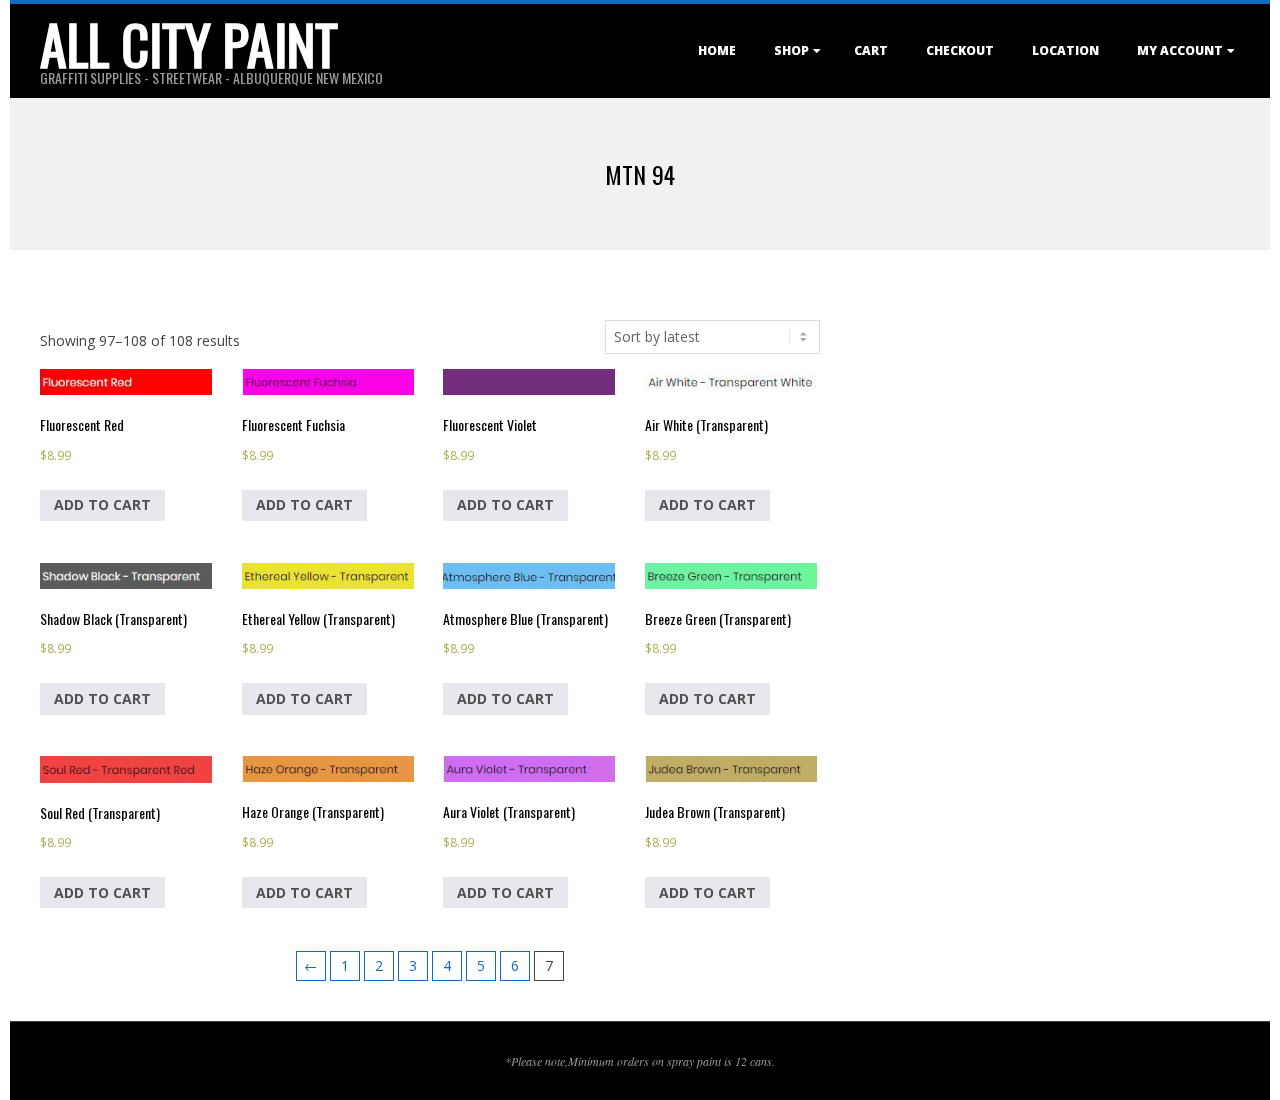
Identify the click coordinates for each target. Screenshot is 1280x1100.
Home (717, 50)
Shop (791, 50)
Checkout (960, 50)
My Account (1180, 50)
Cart (871, 50)
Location (1065, 50)
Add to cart (102, 504)
